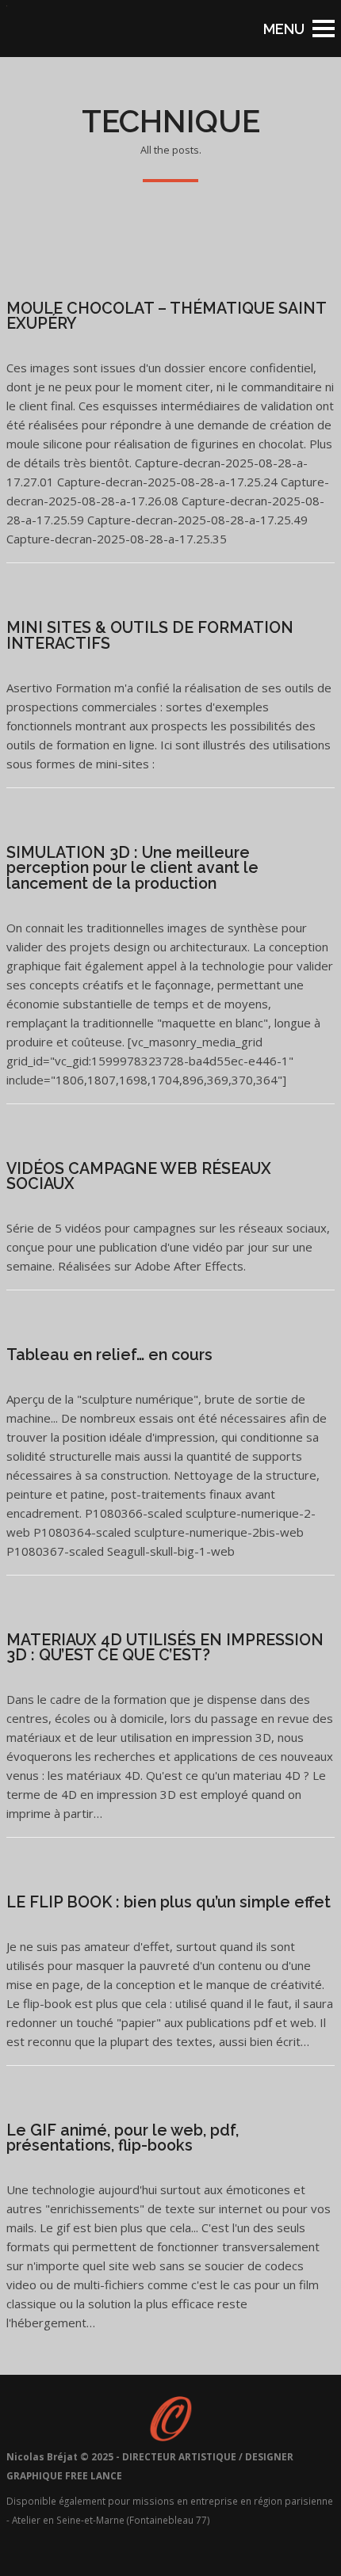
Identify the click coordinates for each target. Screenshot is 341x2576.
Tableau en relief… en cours (109, 1355)
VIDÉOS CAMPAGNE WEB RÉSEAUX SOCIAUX (139, 1177)
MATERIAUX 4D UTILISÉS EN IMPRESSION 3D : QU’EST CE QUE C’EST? (165, 1648)
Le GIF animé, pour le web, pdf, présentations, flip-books (123, 2138)
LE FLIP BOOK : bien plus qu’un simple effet (169, 1902)
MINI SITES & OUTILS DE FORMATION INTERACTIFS (150, 636)
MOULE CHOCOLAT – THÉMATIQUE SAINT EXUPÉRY (166, 316)
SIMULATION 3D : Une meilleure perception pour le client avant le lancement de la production (132, 868)
